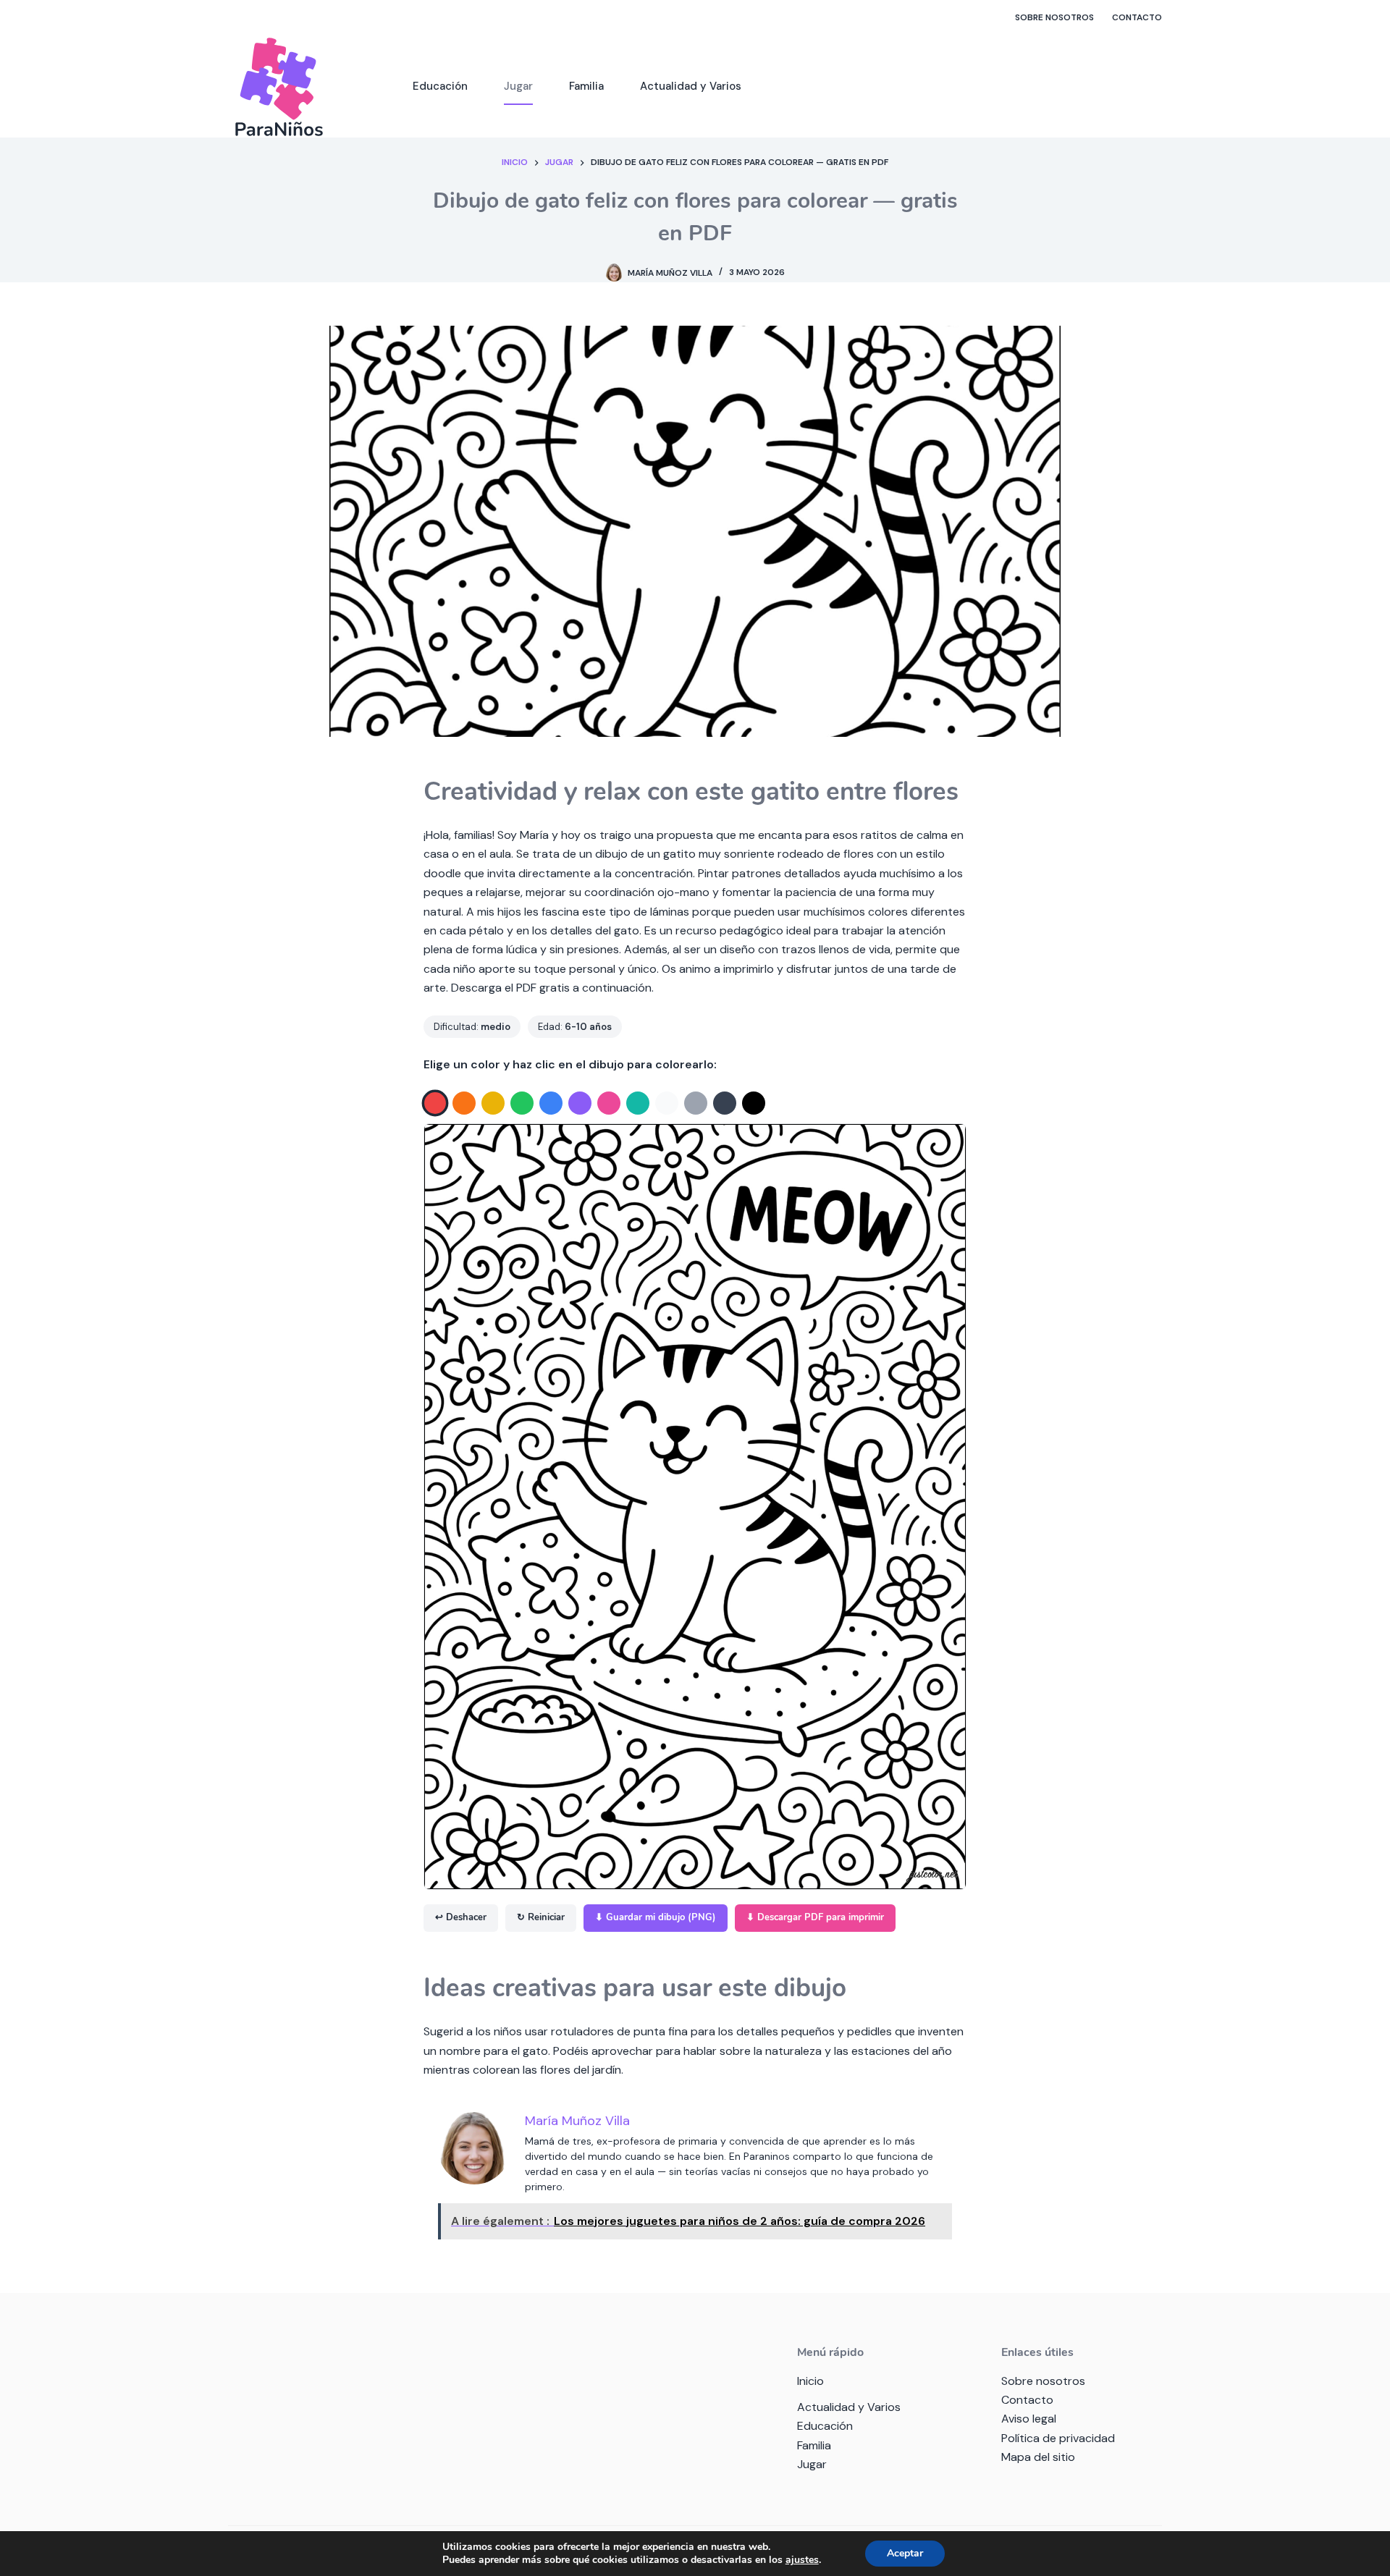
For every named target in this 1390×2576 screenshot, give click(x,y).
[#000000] (754, 1103)
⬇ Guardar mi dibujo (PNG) (656, 1917)
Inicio (810, 2381)
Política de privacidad (1058, 2438)
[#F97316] (464, 1103)
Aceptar (905, 2553)
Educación (440, 86)
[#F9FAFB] (667, 1103)
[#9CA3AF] (696, 1103)
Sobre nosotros (1054, 17)
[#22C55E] (522, 1103)
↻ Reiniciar (541, 1917)
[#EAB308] (493, 1103)
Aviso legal (1029, 2419)
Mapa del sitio (1038, 2457)
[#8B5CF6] (580, 1103)
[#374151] (725, 1103)
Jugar (518, 86)
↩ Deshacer (461, 1917)
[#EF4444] (435, 1103)
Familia (586, 86)
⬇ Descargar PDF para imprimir (815, 1917)
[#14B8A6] (638, 1103)
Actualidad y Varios (691, 86)
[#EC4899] (609, 1103)
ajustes (802, 2560)
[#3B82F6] (551, 1103)
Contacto (1137, 17)
